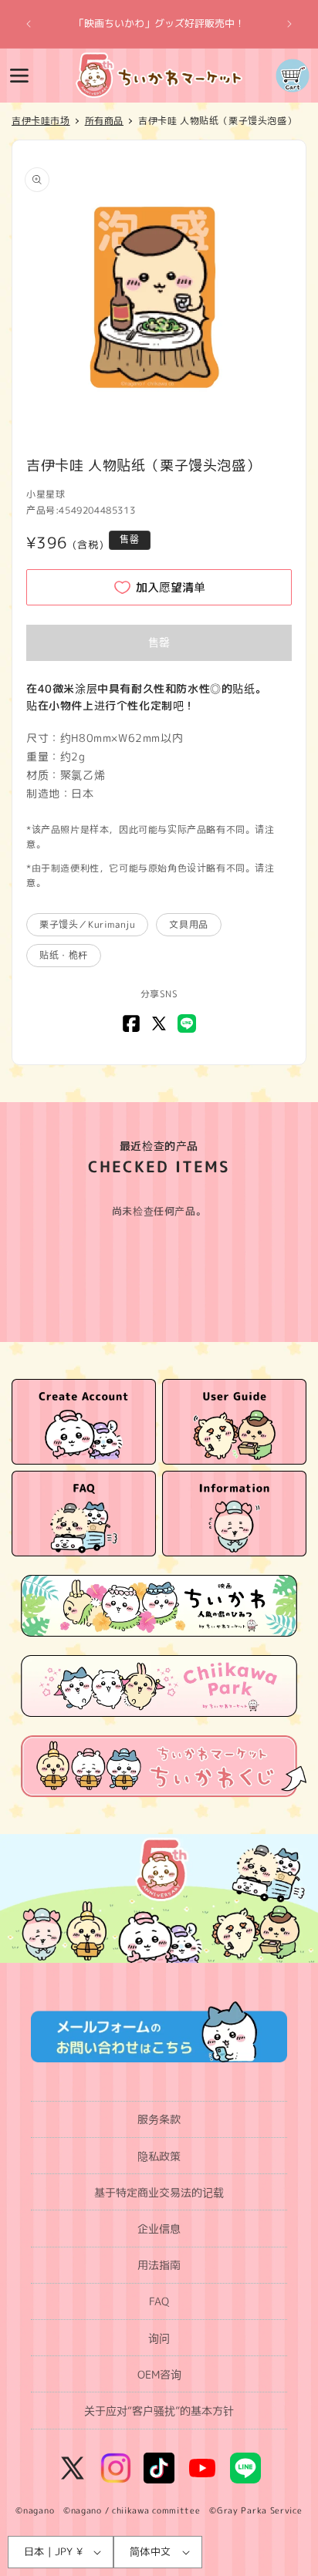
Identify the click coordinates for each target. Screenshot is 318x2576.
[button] (19, 76)
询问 (159, 2338)
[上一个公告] (29, 24)
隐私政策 (159, 2156)
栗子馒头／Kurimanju (87, 924)
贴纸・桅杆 (64, 955)
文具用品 (188, 924)
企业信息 (159, 2229)
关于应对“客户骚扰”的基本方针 (159, 2411)
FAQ (159, 2301)
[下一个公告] (289, 24)
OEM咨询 (159, 2374)
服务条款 (159, 2119)
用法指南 (159, 2265)
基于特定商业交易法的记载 (159, 2192)
